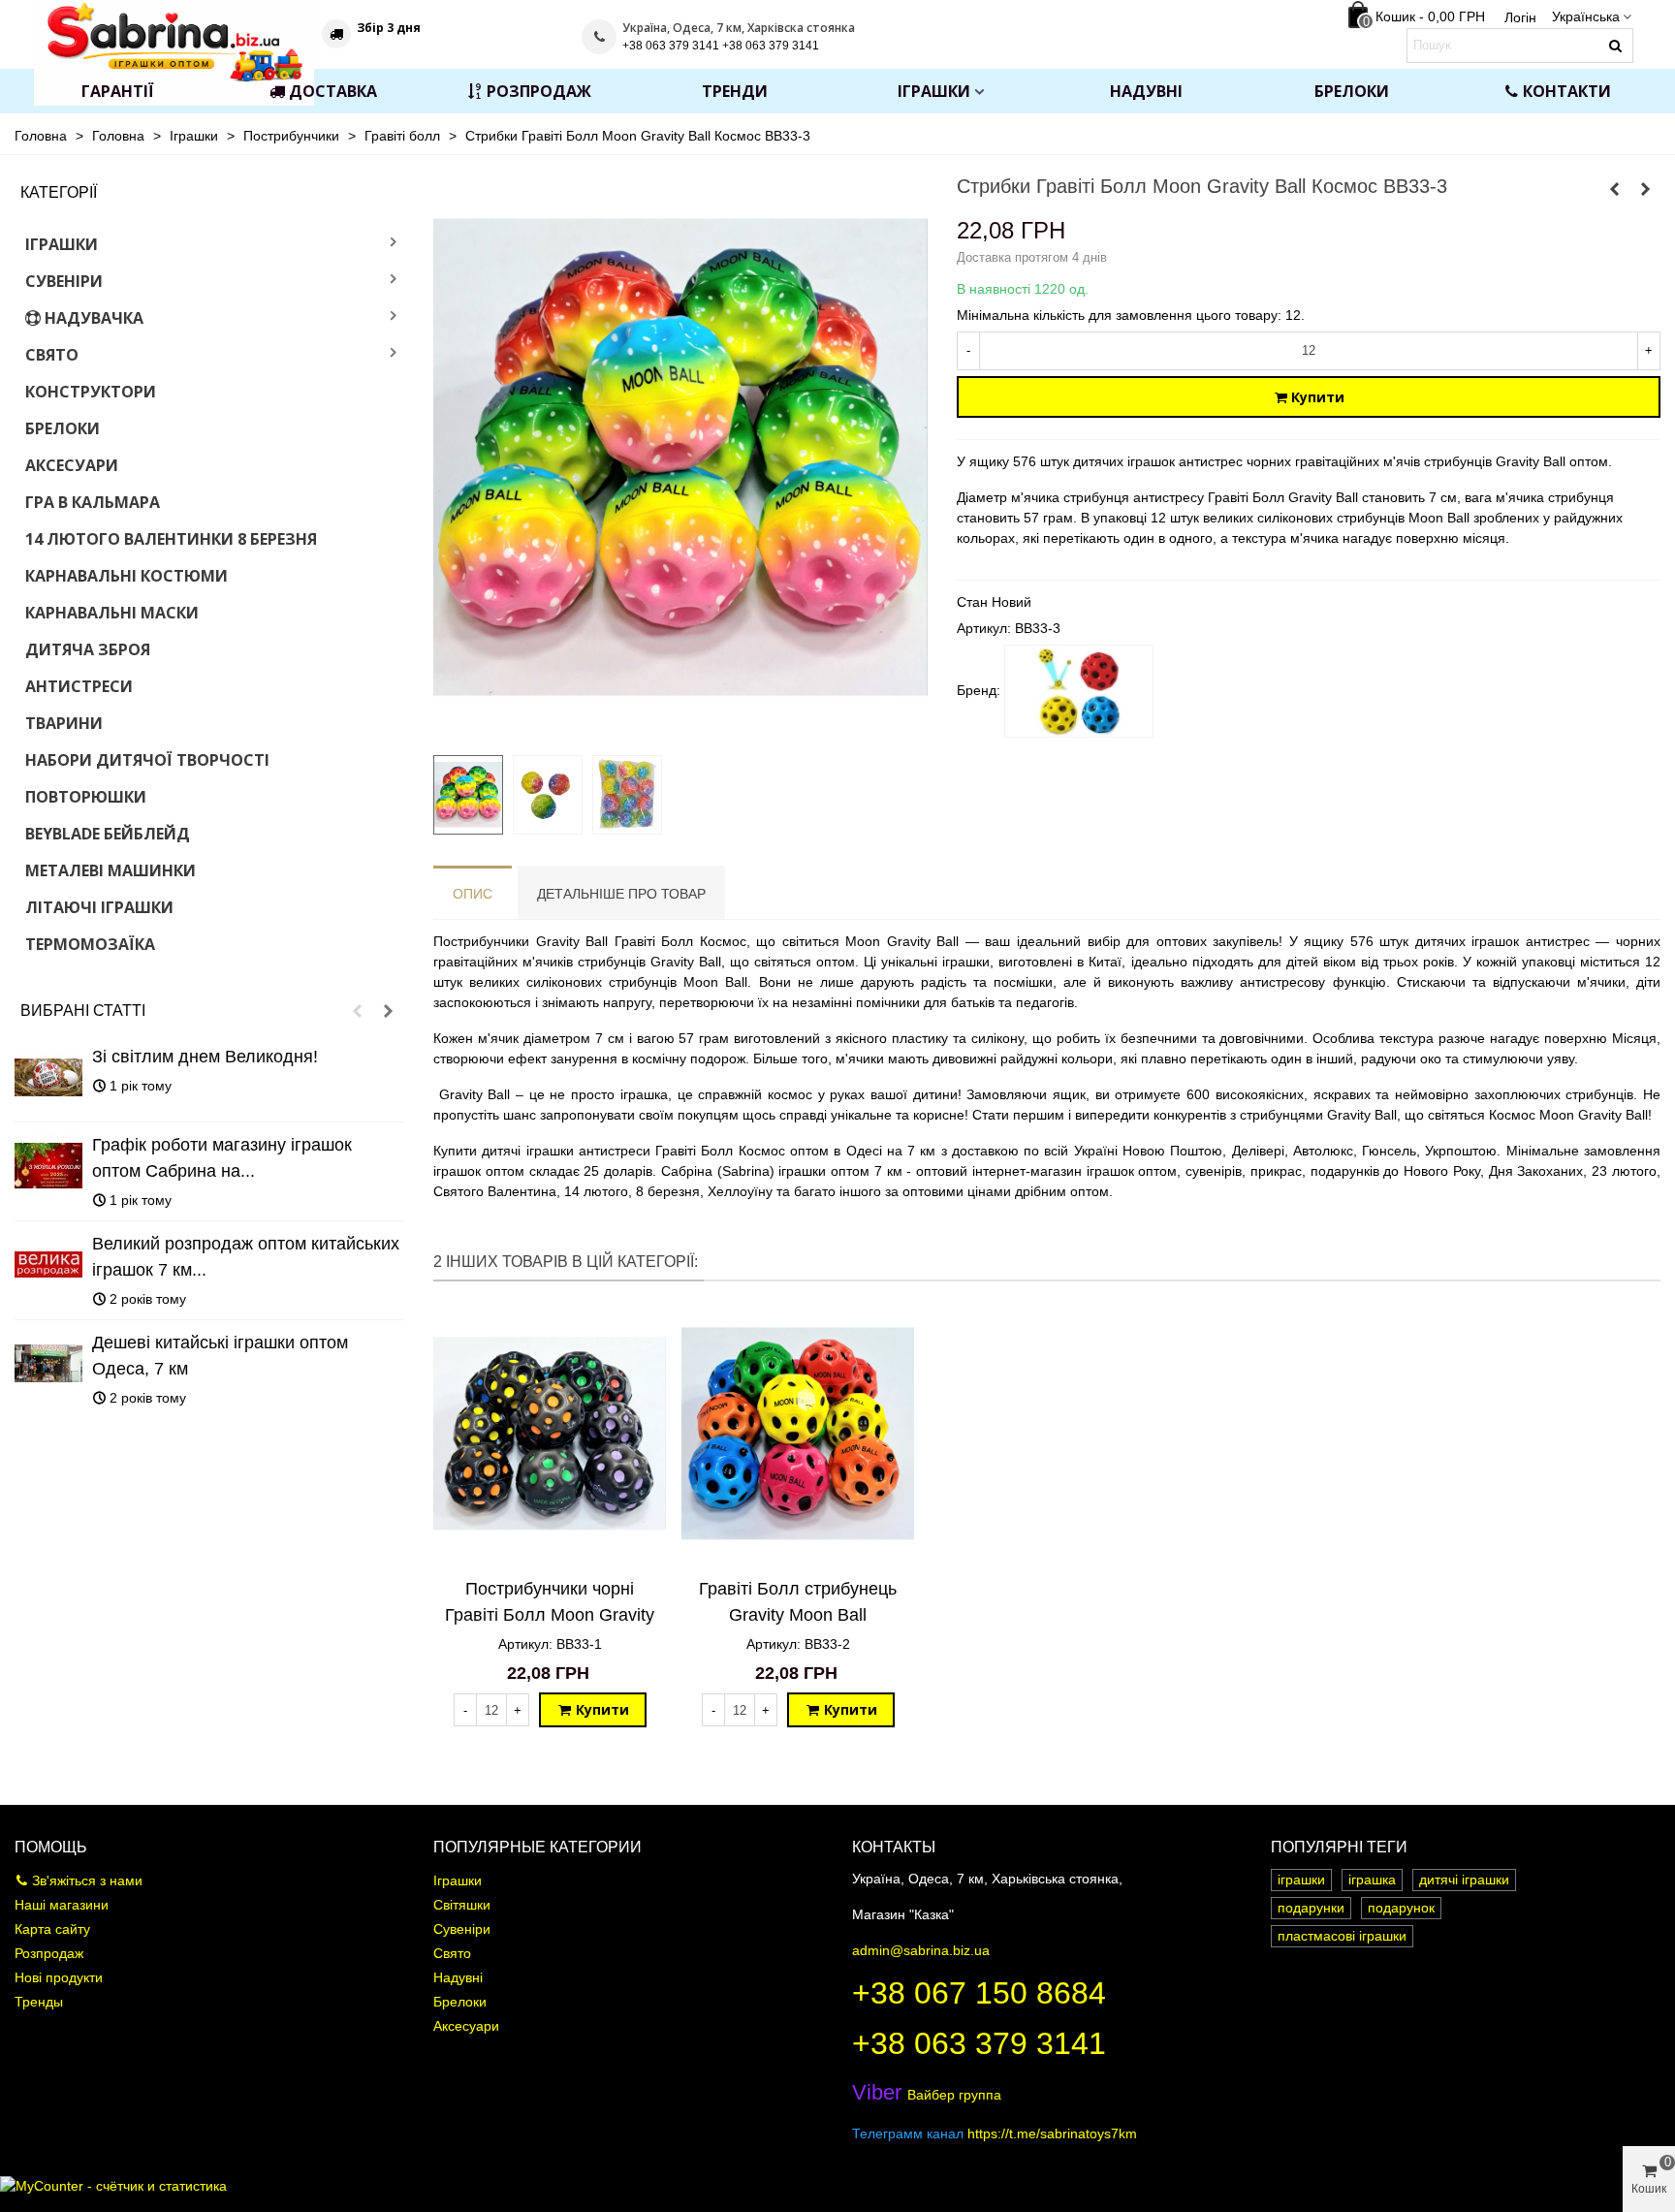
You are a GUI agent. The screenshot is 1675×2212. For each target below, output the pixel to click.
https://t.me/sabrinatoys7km (1052, 2133)
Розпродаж (539, 91)
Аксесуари (72, 465)
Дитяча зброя (88, 649)
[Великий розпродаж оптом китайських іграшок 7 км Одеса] (48, 1265)
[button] (357, 1011)
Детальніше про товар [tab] (621, 894)
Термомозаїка (90, 944)
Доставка (333, 91)
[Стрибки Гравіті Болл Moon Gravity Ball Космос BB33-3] (680, 729)
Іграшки (934, 91)
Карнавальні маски (112, 613)
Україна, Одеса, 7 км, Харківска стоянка (739, 28)
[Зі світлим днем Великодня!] (48, 1078)
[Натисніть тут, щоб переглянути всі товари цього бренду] (1079, 691)
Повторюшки (86, 797)
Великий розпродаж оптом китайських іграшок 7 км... (246, 1257)
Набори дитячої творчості (147, 760)
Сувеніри (64, 281)
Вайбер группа (927, 2095)
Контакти (1567, 91)
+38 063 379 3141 (979, 2043)
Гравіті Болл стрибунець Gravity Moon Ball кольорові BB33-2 (798, 1615)
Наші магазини (62, 1905)
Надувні (1146, 91)
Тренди (735, 91)
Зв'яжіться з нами (87, 1880)
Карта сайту (52, 1929)
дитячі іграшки (1464, 1880)
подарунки (1311, 1908)
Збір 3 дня (389, 28)
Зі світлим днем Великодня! (205, 1057)
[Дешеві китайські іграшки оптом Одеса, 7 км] (48, 1364)
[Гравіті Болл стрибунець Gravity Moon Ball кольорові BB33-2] (1615, 189)
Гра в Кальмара (93, 502)
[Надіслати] (1616, 46)
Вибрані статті (83, 1011)
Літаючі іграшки (99, 907)
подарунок (1401, 1908)
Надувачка (94, 318)
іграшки (1301, 1880)
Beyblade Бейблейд (108, 834)
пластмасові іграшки (1342, 1936)
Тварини (64, 723)
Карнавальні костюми (126, 576)
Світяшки (462, 1905)
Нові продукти (59, 1977)
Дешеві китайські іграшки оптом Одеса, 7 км (220, 1356)
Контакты (894, 1847)
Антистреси (79, 686)
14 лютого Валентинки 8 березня (171, 539)
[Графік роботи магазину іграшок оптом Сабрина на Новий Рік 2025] (48, 1166)
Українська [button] (1586, 16)
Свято (52, 355)
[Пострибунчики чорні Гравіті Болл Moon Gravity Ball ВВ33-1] (1646, 189)
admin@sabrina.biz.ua (921, 1950)
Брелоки (1352, 91)
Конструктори (91, 392)
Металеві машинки (111, 870)
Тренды (39, 2002)
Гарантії (118, 91)
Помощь (51, 1847)
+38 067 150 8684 (979, 1993)
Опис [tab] (473, 894)
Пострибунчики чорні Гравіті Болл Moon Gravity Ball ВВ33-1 (550, 1615)
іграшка (1372, 1880)
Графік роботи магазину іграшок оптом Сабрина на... (222, 1158)
